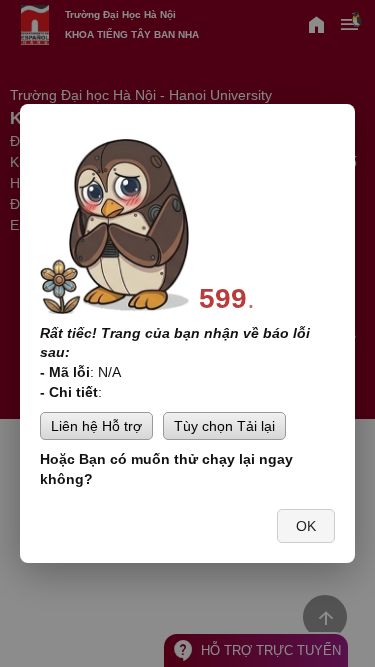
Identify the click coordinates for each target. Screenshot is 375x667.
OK (306, 526)
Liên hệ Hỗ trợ (96, 426)
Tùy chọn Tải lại (224, 426)
